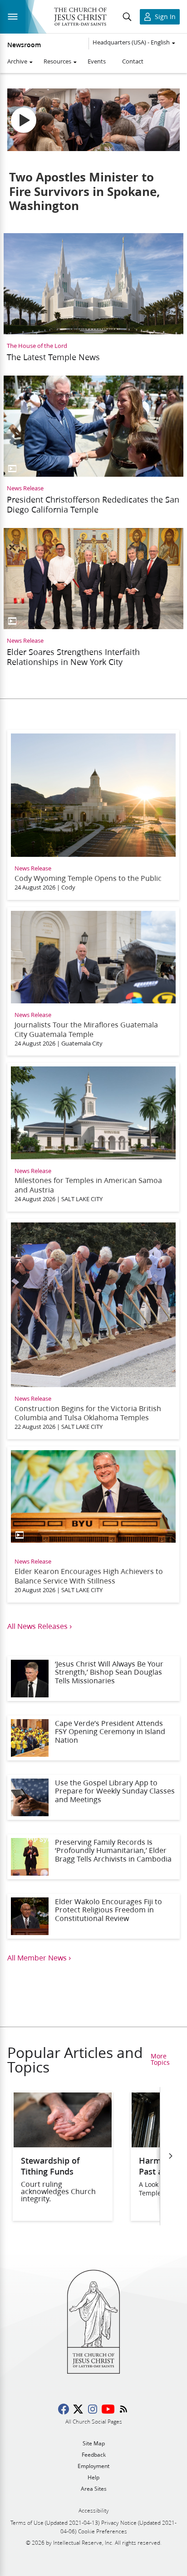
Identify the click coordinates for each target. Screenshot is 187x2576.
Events (97, 61)
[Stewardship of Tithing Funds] (63, 2144)
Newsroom (24, 45)
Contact (133, 61)
